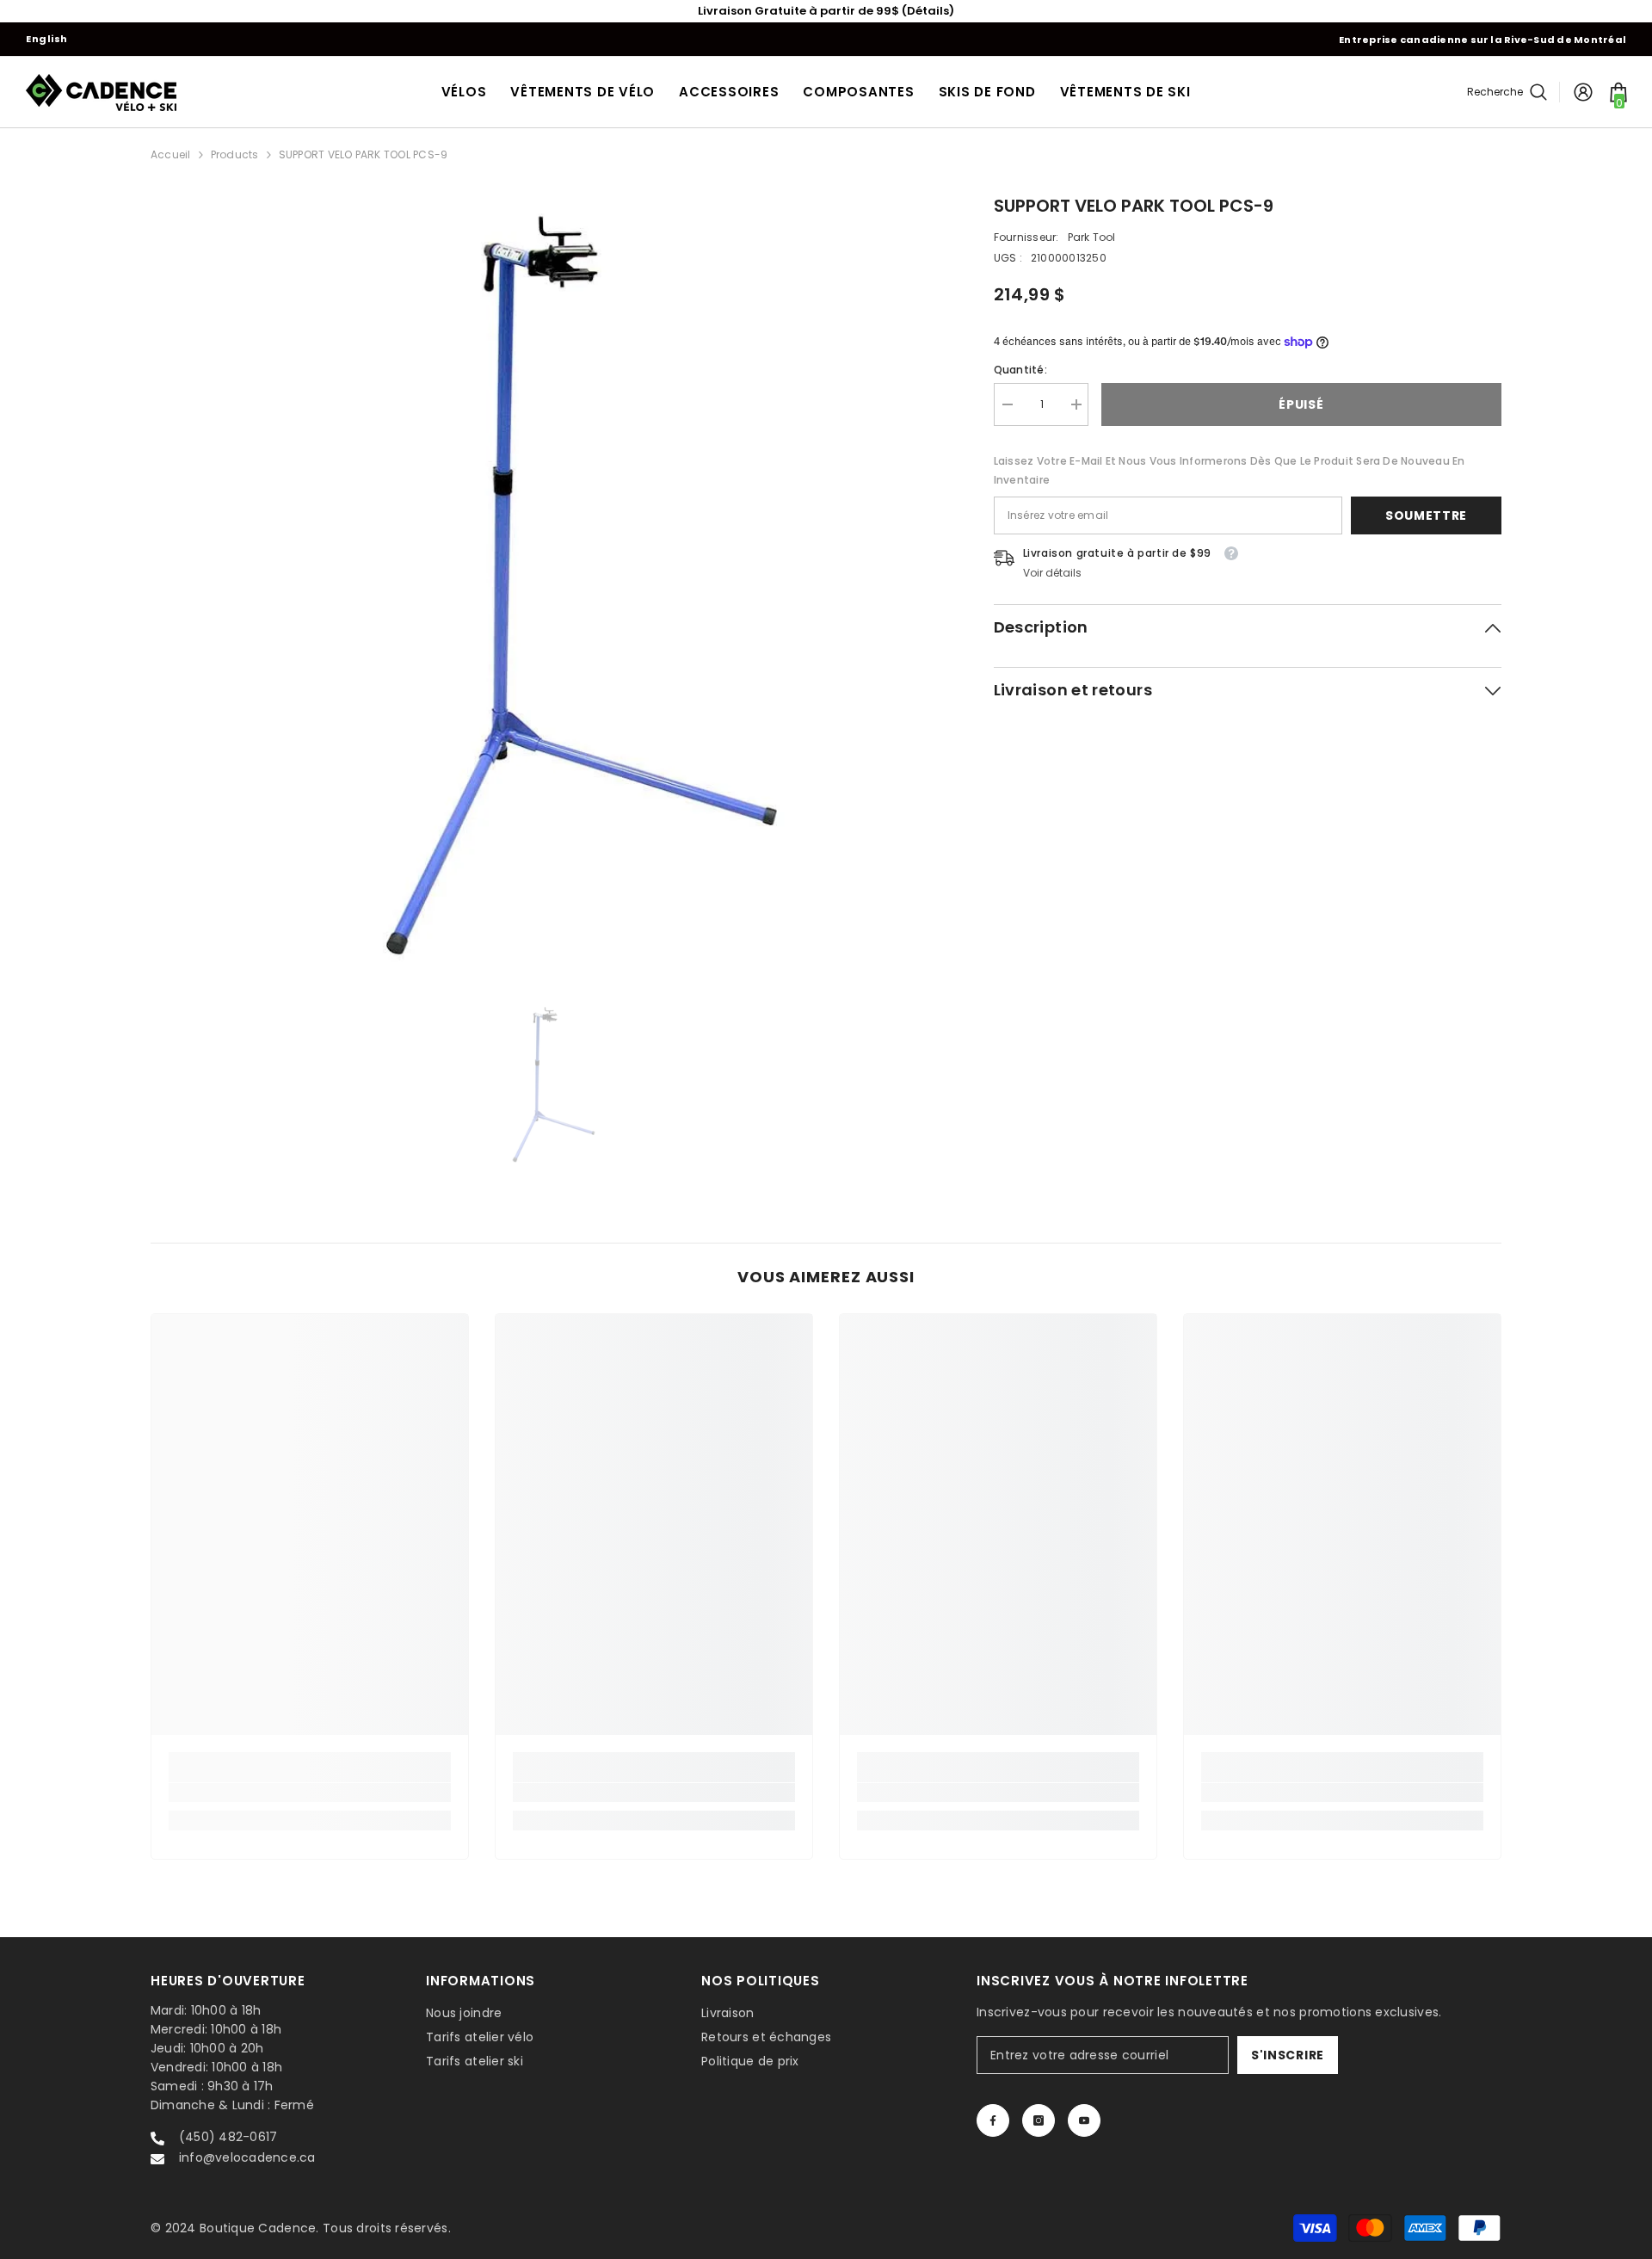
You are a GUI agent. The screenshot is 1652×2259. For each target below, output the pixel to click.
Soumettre (1426, 515)
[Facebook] (993, 2120)
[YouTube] (1084, 2120)
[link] (310, 1793)
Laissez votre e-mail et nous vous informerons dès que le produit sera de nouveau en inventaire (1230, 470)
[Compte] (1583, 92)
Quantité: (1020, 370)
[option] (826, 11)
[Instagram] (1039, 2120)
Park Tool (1092, 237)
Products (235, 154)
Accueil (171, 154)
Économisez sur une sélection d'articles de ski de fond (826, 11)
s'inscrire (1288, 2055)
